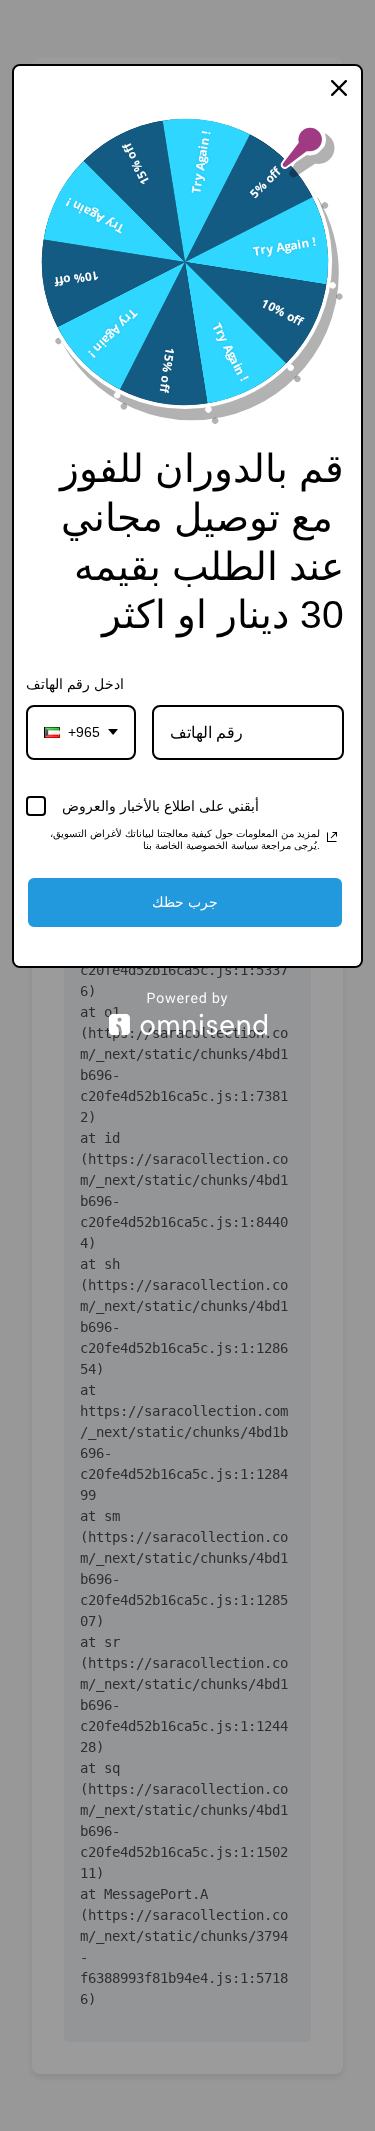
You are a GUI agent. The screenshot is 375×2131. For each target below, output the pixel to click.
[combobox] (81, 732)
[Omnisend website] (187, 1013)
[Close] (339, 88)
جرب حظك (185, 902)
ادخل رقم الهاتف (75, 684)
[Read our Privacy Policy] (332, 837)
